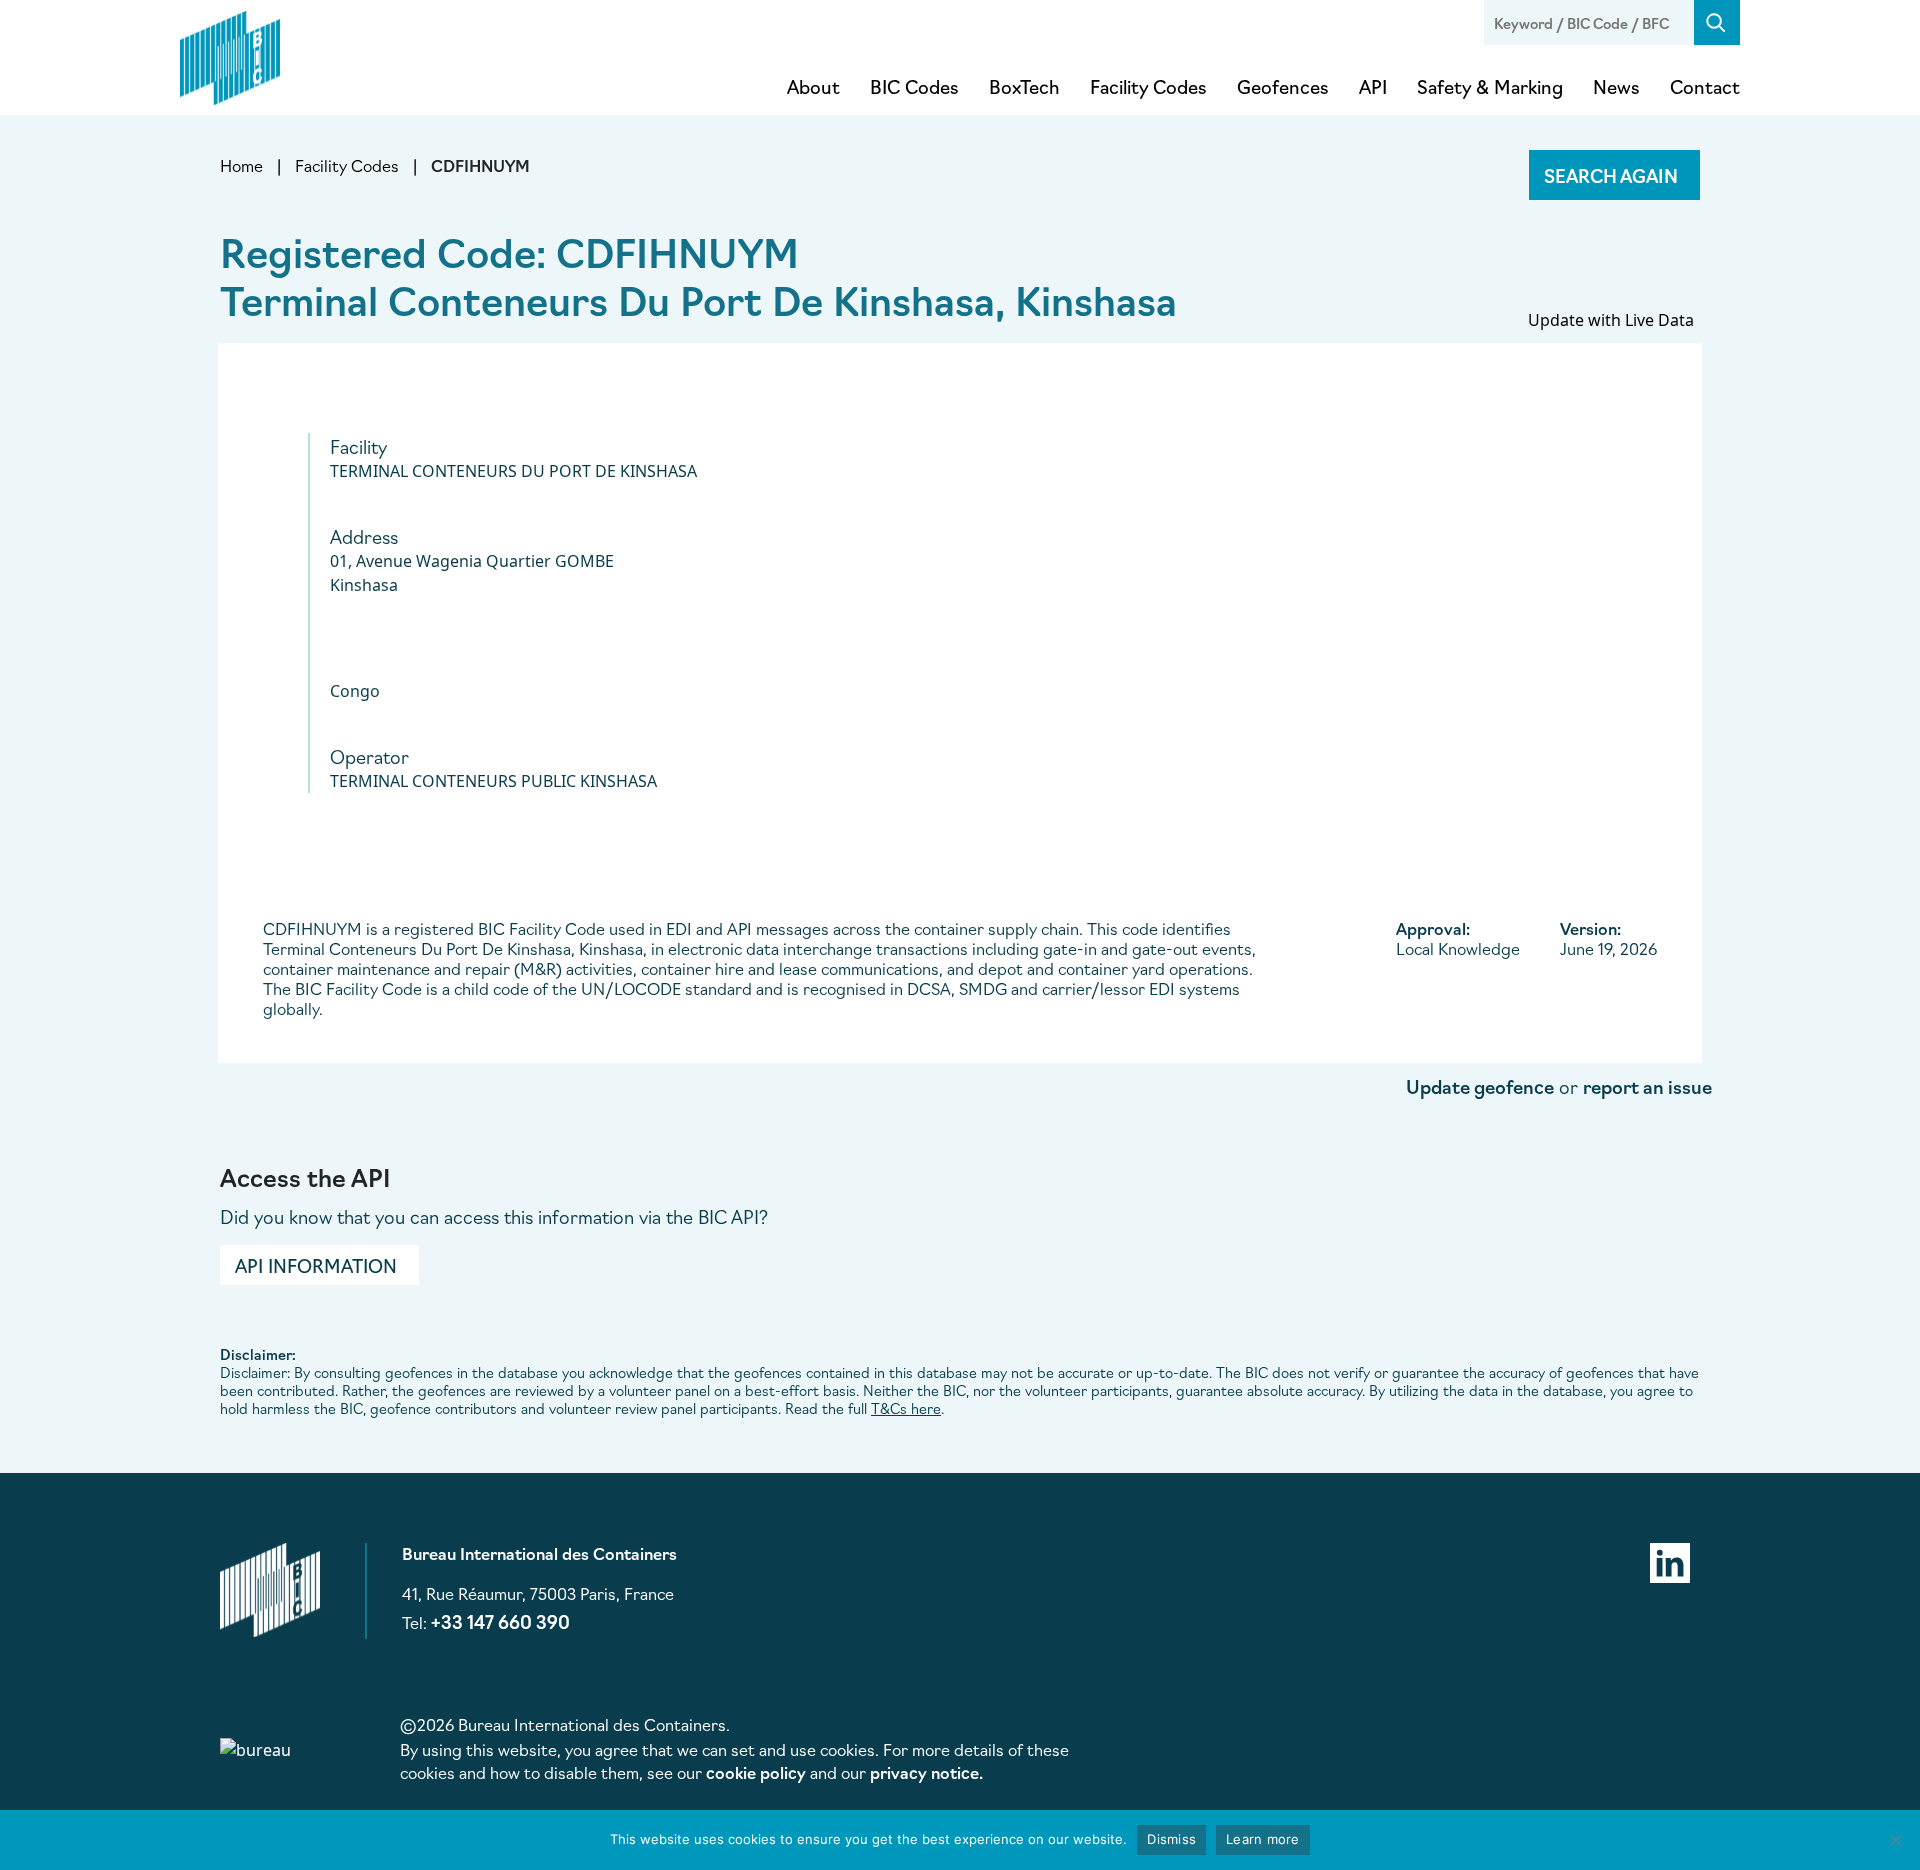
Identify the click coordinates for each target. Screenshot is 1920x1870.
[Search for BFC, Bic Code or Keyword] (1717, 22)
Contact (1705, 86)
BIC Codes (914, 86)
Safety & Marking (1490, 86)
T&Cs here (906, 1408)
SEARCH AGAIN (1611, 175)
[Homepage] (230, 54)
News (1616, 86)
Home (241, 165)
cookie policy (756, 1772)
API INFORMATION (316, 1265)
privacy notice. (926, 1772)
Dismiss (1171, 1839)
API (1373, 86)
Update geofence (1480, 1086)
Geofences (1283, 86)
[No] (1895, 1840)
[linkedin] (1670, 1560)
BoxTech (1024, 86)
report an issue (1647, 1086)
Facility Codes (1148, 86)
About (813, 86)
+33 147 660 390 (500, 1621)
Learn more (1263, 1839)
